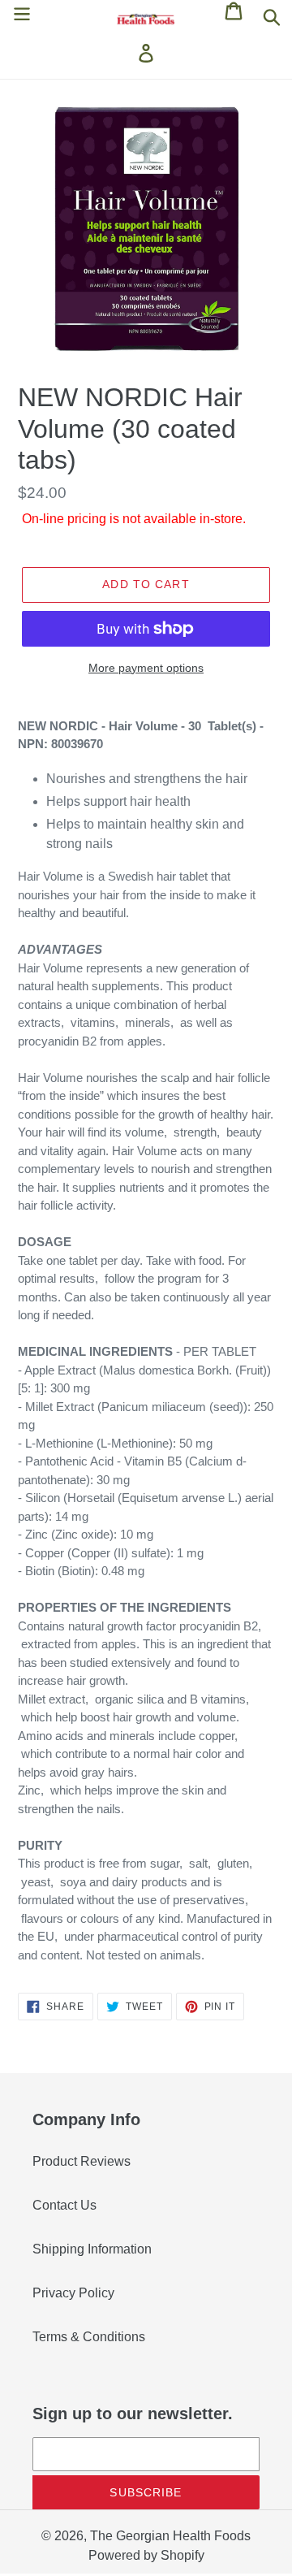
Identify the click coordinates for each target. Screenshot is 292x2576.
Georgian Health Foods (183, 2536)
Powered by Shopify (146, 2555)
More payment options (146, 668)
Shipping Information (92, 2249)
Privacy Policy (73, 2293)
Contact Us (64, 2205)
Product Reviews (82, 2161)
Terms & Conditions (89, 2337)
